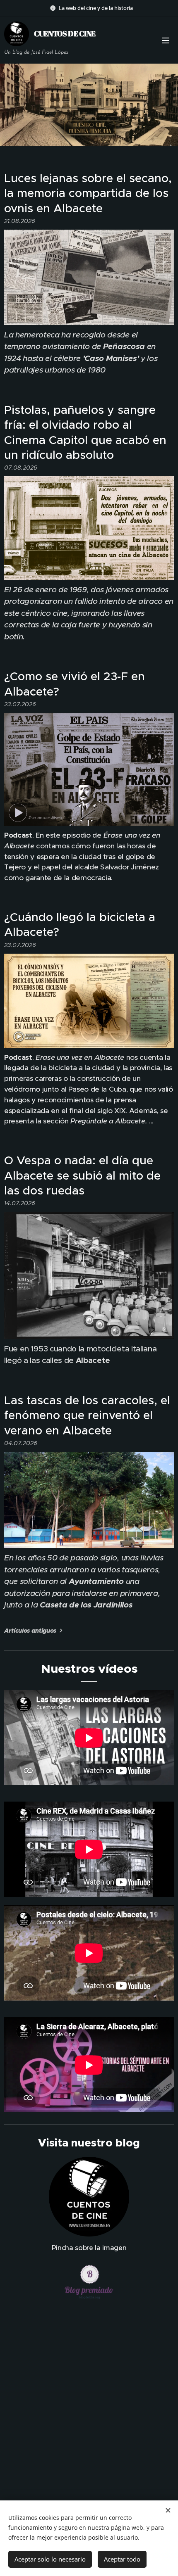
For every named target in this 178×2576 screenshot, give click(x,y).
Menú (166, 40)
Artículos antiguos (30, 1631)
